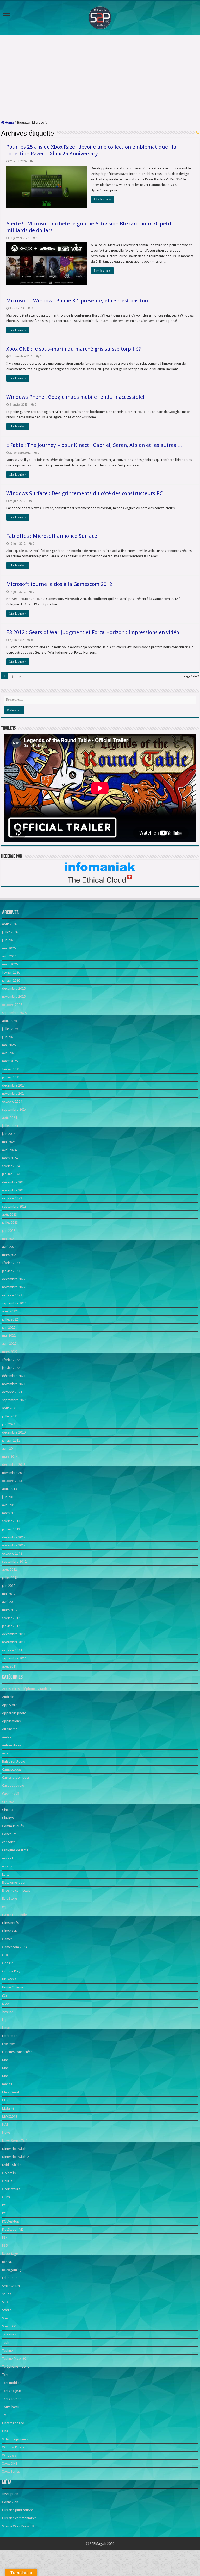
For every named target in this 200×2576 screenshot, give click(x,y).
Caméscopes (12, 1769)
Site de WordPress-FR (18, 2526)
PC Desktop (11, 2221)
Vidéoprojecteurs (15, 2439)
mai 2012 (9, 1594)
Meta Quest (11, 2092)
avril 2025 (9, 1053)
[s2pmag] (100, 16)
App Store (10, 1705)
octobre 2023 (12, 1198)
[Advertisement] (100, 78)
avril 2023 (9, 1247)
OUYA (6, 2197)
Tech (6, 2342)
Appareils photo (14, 1713)
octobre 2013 (12, 1481)
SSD (5, 2302)
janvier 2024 (11, 1174)
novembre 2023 (14, 1190)
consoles (9, 1842)
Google (8, 1963)
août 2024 (10, 1118)
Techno (8, 2350)
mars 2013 (10, 1513)
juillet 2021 (10, 1416)
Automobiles (12, 1745)
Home (9, 122)
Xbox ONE (10, 2463)
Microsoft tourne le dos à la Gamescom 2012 (59, 584)
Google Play (11, 1971)
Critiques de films (15, 1850)
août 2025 (10, 1021)
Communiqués (13, 1826)
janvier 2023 (11, 1271)
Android (8, 1697)
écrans (7, 1866)
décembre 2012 (14, 1537)
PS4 (5, 2237)
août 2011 (10, 1666)
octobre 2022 (12, 1295)
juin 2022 (9, 1327)
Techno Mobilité (14, 2359)
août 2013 (10, 1489)
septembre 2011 (14, 1658)
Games (7, 1939)
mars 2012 (10, 1610)
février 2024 (11, 1166)
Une (5, 2431)
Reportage (10, 2254)
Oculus (7, 2181)
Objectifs (9, 2173)
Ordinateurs (11, 2189)
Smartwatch (11, 2286)
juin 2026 (9, 940)
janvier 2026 (11, 980)
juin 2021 (9, 1424)
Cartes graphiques (16, 1778)
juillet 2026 (10, 932)
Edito (6, 1874)
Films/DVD (10, 1931)
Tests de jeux (12, 2391)
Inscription (10, 2494)
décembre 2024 (14, 1085)
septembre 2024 (14, 1110)
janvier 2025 (11, 1077)
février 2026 (11, 972)
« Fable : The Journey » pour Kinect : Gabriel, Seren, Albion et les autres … (94, 445)
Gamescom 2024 (15, 1947)
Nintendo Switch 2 (15, 2157)
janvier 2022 (11, 1368)
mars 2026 (10, 964)
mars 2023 (10, 1255)
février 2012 (11, 1618)
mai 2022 (9, 1336)
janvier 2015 (11, 1440)
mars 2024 (10, 1158)
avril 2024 (9, 1150)
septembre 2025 (14, 1013)
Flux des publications (18, 2510)
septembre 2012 (14, 1561)
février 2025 (11, 1069)
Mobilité (8, 2108)
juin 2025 (9, 1037)
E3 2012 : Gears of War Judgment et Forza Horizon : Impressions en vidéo (93, 632)
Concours (9, 1834)
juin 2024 (9, 1134)
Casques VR (11, 1794)
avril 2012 (9, 1602)
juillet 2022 (10, 1319)
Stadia (7, 2310)
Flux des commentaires (19, 2518)
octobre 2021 (12, 1392)
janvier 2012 (11, 1626)
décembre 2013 (14, 1465)
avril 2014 (9, 1448)
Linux (6, 2028)
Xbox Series (11, 2471)
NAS (5, 2124)
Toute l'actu (11, 2407)
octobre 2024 (12, 1101)
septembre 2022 (14, 1303)
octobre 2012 (12, 1553)
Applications (11, 1721)
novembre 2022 (14, 1287)
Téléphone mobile (16, 2367)
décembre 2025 (14, 989)
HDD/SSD (9, 1979)
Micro (6, 2100)
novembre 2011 (14, 1642)
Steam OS (9, 2326)
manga (7, 2084)
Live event (9, 2044)
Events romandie (14, 1915)
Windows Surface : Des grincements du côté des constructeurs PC (85, 493)
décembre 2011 (14, 1634)
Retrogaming (12, 2270)
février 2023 (11, 1263)
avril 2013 (9, 1505)
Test (5, 2375)
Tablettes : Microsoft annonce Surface (52, 536)
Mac (5, 2060)
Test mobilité (12, 2383)
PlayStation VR (12, 2229)
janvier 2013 (11, 1529)
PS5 (5, 2246)
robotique (10, 2278)
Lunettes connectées (17, 2052)
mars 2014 (10, 1457)
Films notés (10, 1923)
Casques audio (13, 1786)
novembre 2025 (14, 997)
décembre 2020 (14, 1432)
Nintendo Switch (14, 2149)
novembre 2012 (14, 1545)
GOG (6, 1955)
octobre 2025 (12, 1005)
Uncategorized (13, 2423)
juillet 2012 (10, 1578)
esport (7, 1907)
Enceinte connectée (16, 1890)
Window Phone (13, 2447)
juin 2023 (9, 1231)
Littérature (10, 2036)
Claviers (8, 1818)
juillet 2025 (10, 1029)
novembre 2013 (14, 1473)
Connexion (10, 2502)
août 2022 (10, 1311)
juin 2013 (9, 1497)
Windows (9, 2455)
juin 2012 (9, 1586)
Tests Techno (12, 2399)
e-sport (8, 1858)
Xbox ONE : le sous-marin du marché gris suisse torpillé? (74, 349)
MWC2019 (10, 2116)
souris (7, 2294)
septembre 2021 (14, 1400)
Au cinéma (10, 1729)
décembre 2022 (14, 1279)
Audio (7, 1737)
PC (4, 2205)
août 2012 (10, 1570)
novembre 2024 (14, 1093)
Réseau (7, 2262)
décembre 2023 (14, 1182)
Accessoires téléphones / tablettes (28, 1689)
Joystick (8, 2012)
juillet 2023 (10, 1223)
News (6, 2133)
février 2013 (11, 1521)
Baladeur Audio (14, 1761)
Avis (5, 1753)
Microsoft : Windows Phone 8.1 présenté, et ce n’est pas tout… (81, 301)
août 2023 (10, 1214)
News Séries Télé (15, 2141)
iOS (5, 1995)
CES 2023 (9, 1802)
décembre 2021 (14, 1376)
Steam (7, 2318)
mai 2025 (9, 1045)
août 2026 (10, 924)
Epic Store (10, 1899)
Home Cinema (12, 1987)
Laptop (7, 2020)
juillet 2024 (10, 1126)
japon (6, 2003)
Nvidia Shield (12, 2165)
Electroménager (14, 1882)
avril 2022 (9, 1344)
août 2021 (10, 1408)
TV (4, 2415)
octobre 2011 (12, 1650)
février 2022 (11, 1360)
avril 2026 (9, 956)
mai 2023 (9, 1239)
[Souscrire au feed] (198, 133)
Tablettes (9, 2334)
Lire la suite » (102, 199)
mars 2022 (10, 1352)
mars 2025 (10, 1061)
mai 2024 (9, 1142)
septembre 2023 (14, 1206)
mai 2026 (9, 948)
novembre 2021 (14, 1384)
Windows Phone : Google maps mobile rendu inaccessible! (75, 397)
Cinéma (8, 1810)
